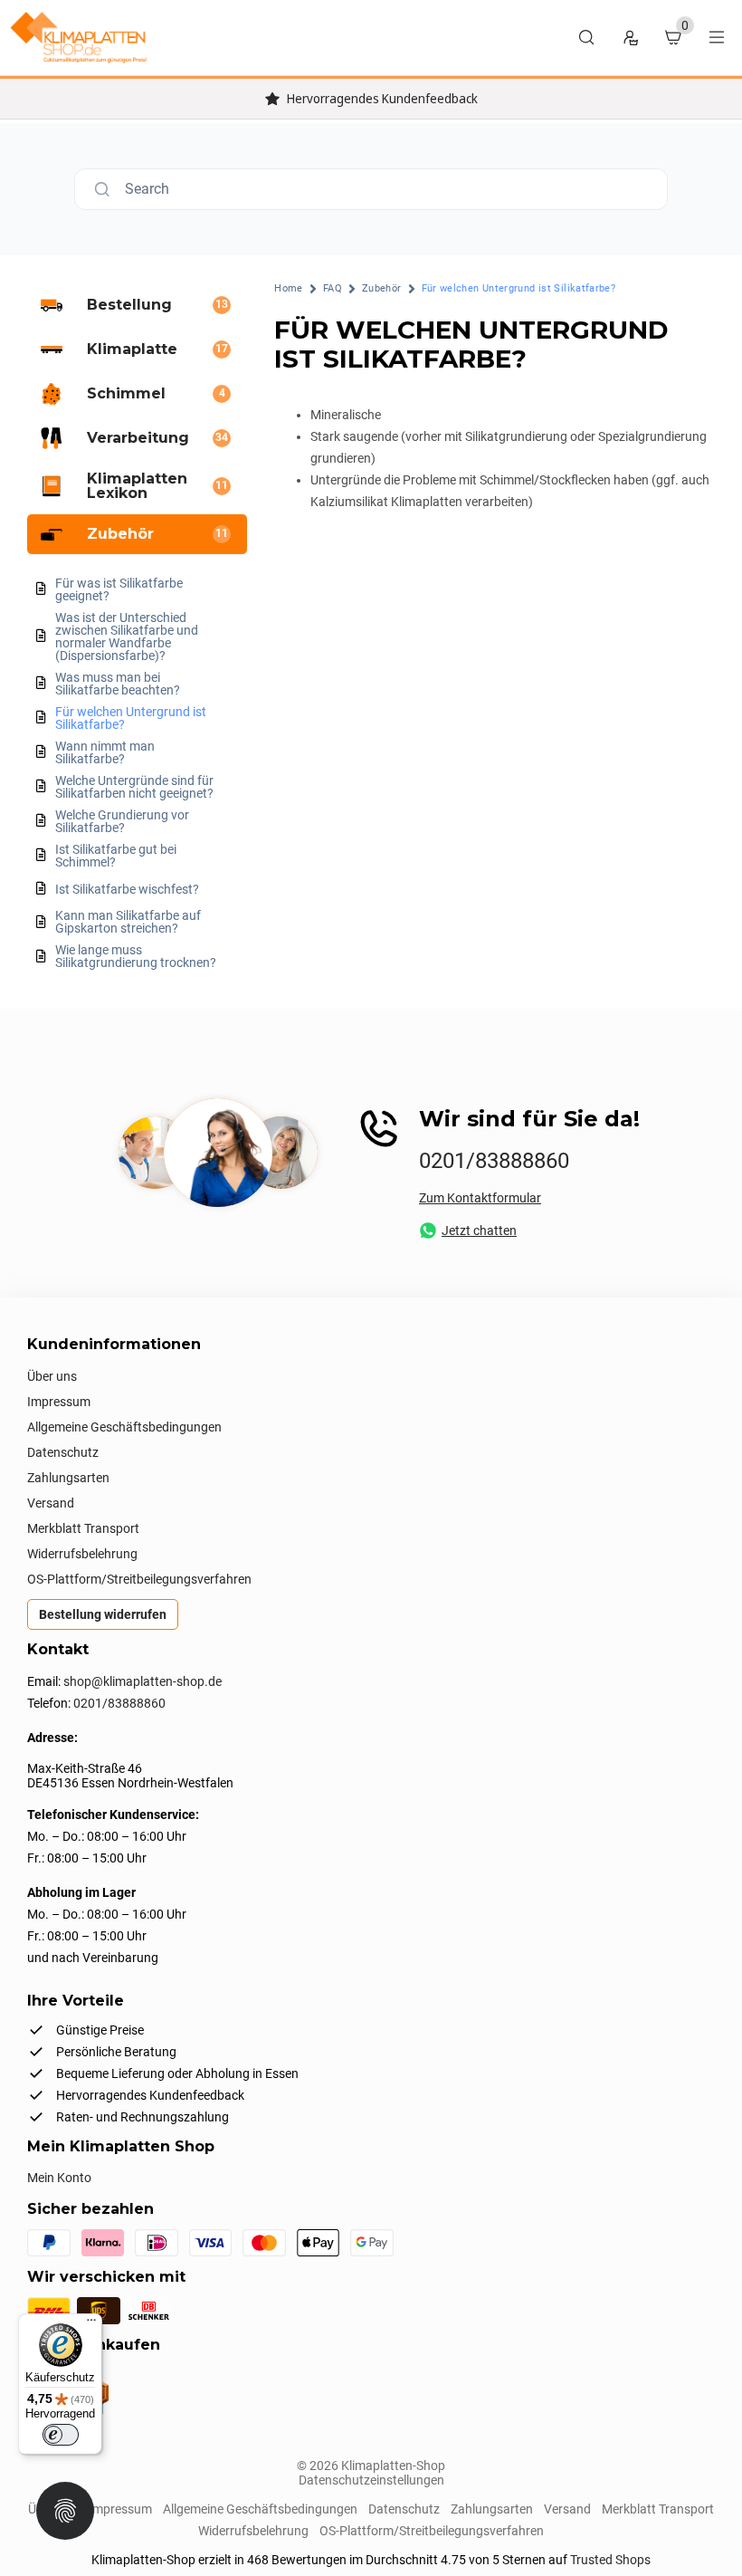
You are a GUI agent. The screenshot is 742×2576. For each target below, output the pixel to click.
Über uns (52, 1376)
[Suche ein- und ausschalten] (586, 37)
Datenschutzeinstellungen (371, 2480)
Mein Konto (59, 2178)
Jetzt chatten (479, 1231)
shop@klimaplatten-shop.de (143, 1681)
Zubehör (382, 288)
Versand (51, 1503)
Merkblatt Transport (83, 1528)
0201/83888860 (494, 1161)
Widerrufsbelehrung (82, 1554)
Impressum (59, 1402)
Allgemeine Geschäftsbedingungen (124, 1427)
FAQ (333, 288)
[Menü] (91, 2324)
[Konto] (630, 37)
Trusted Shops (610, 2560)
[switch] (61, 2435)
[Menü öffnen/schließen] (717, 37)
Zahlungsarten (68, 1478)
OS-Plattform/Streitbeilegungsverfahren (139, 1579)
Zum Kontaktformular (480, 1198)
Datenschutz (63, 1452)
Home (288, 288)
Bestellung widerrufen (103, 1614)
